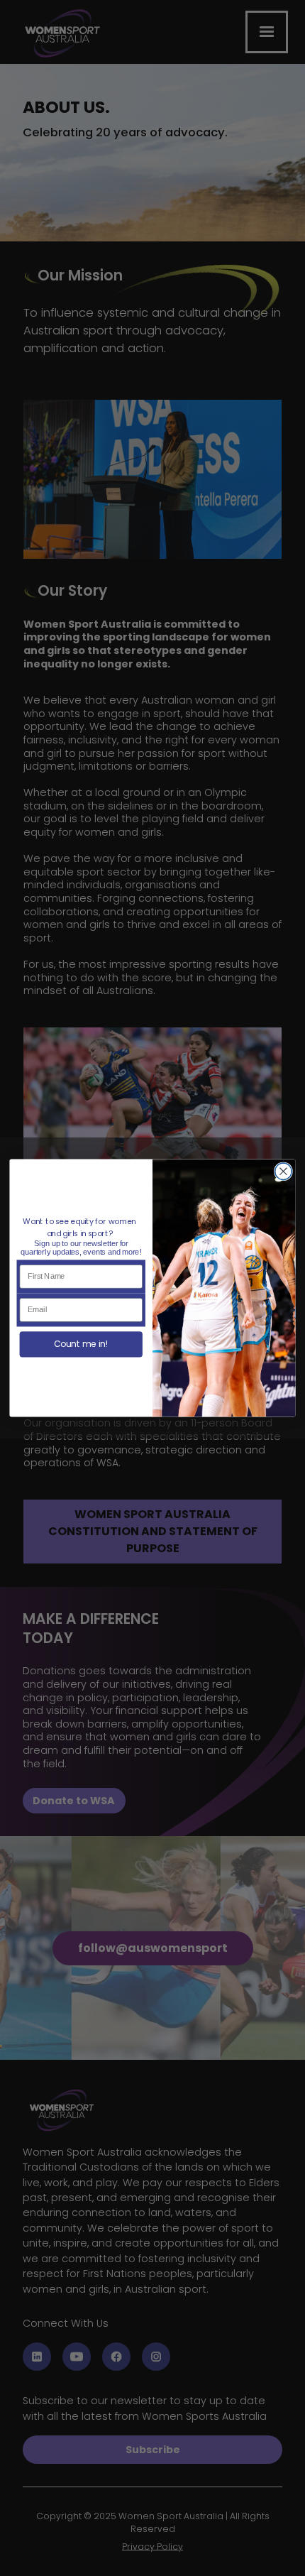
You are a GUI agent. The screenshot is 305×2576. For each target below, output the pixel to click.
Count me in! (81, 1344)
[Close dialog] (284, 1172)
